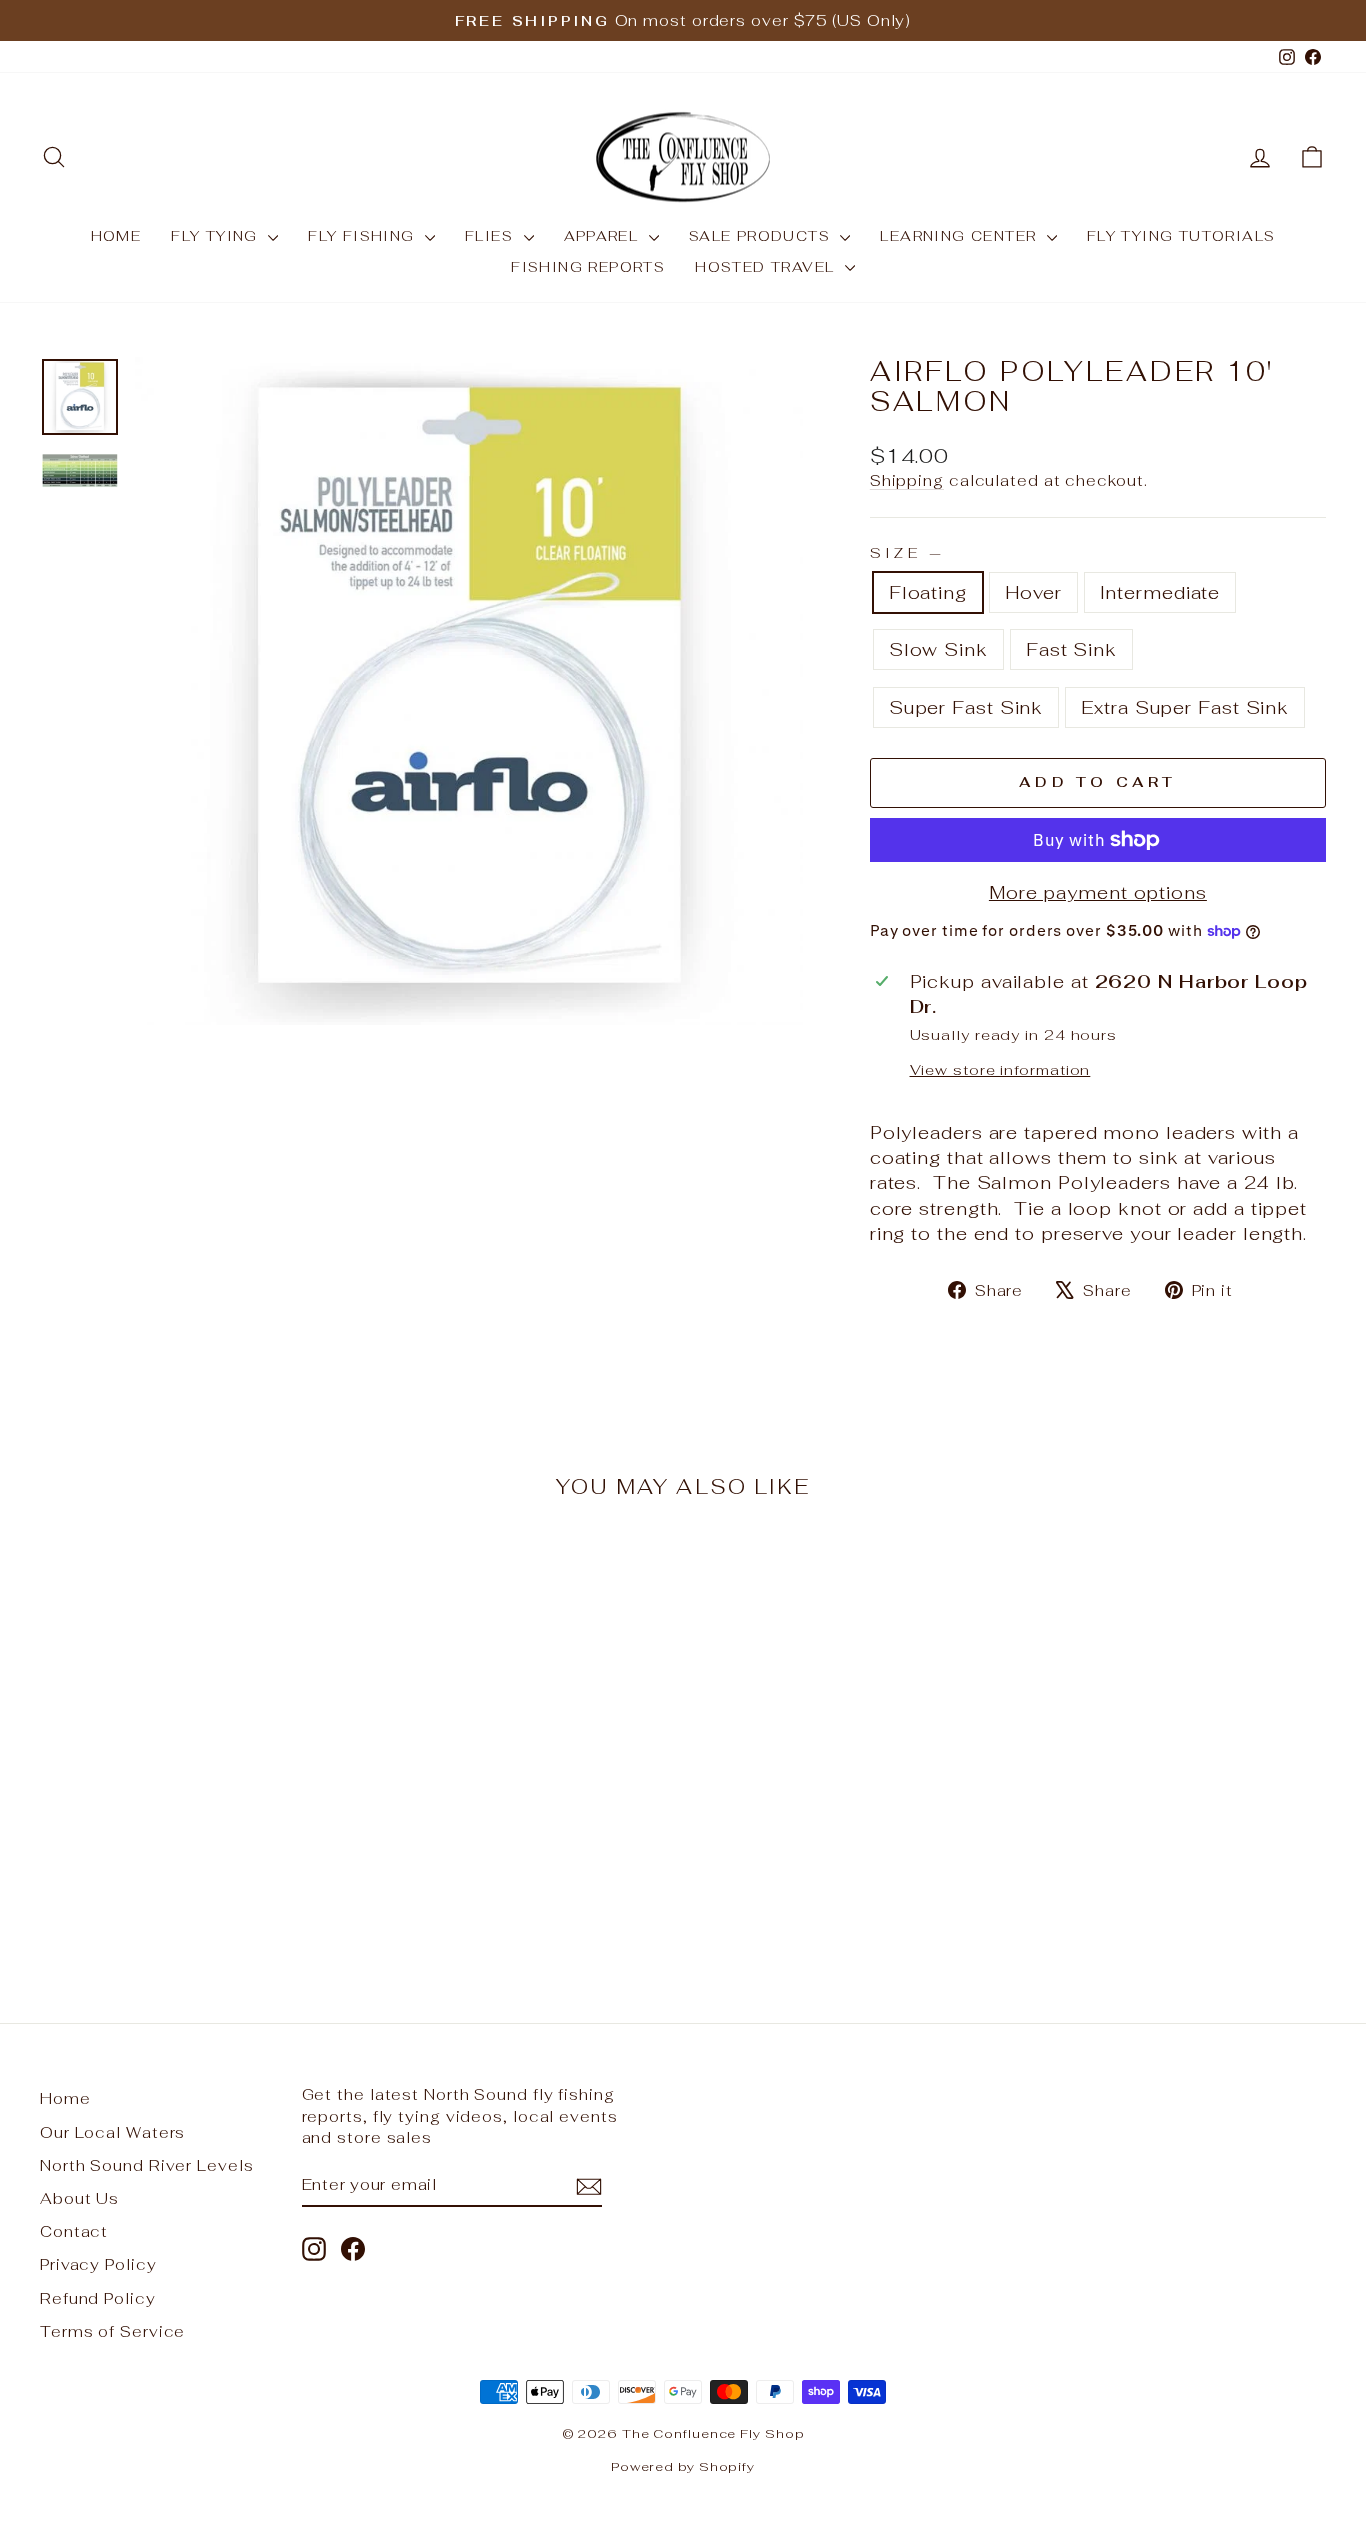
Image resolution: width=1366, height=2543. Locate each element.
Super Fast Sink (966, 707)
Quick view (193, 1830)
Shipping (907, 480)
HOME (116, 236)
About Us (79, 2198)
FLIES (491, 236)
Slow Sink (938, 649)
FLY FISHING (364, 236)
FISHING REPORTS (588, 267)
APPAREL (604, 236)
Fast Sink (1071, 649)
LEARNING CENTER (960, 236)
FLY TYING (217, 236)
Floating (928, 592)
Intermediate (1160, 592)
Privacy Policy (98, 2264)
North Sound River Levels (147, 2165)
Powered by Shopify (683, 2466)
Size (906, 552)
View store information (1000, 1069)
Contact (74, 2231)
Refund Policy (98, 2298)
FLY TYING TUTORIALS (1181, 236)
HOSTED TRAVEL (767, 267)
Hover (1033, 592)
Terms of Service (112, 2331)
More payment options (1098, 892)
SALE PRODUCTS (762, 236)
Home (65, 2098)
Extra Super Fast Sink (1185, 707)
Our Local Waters (112, 2132)
